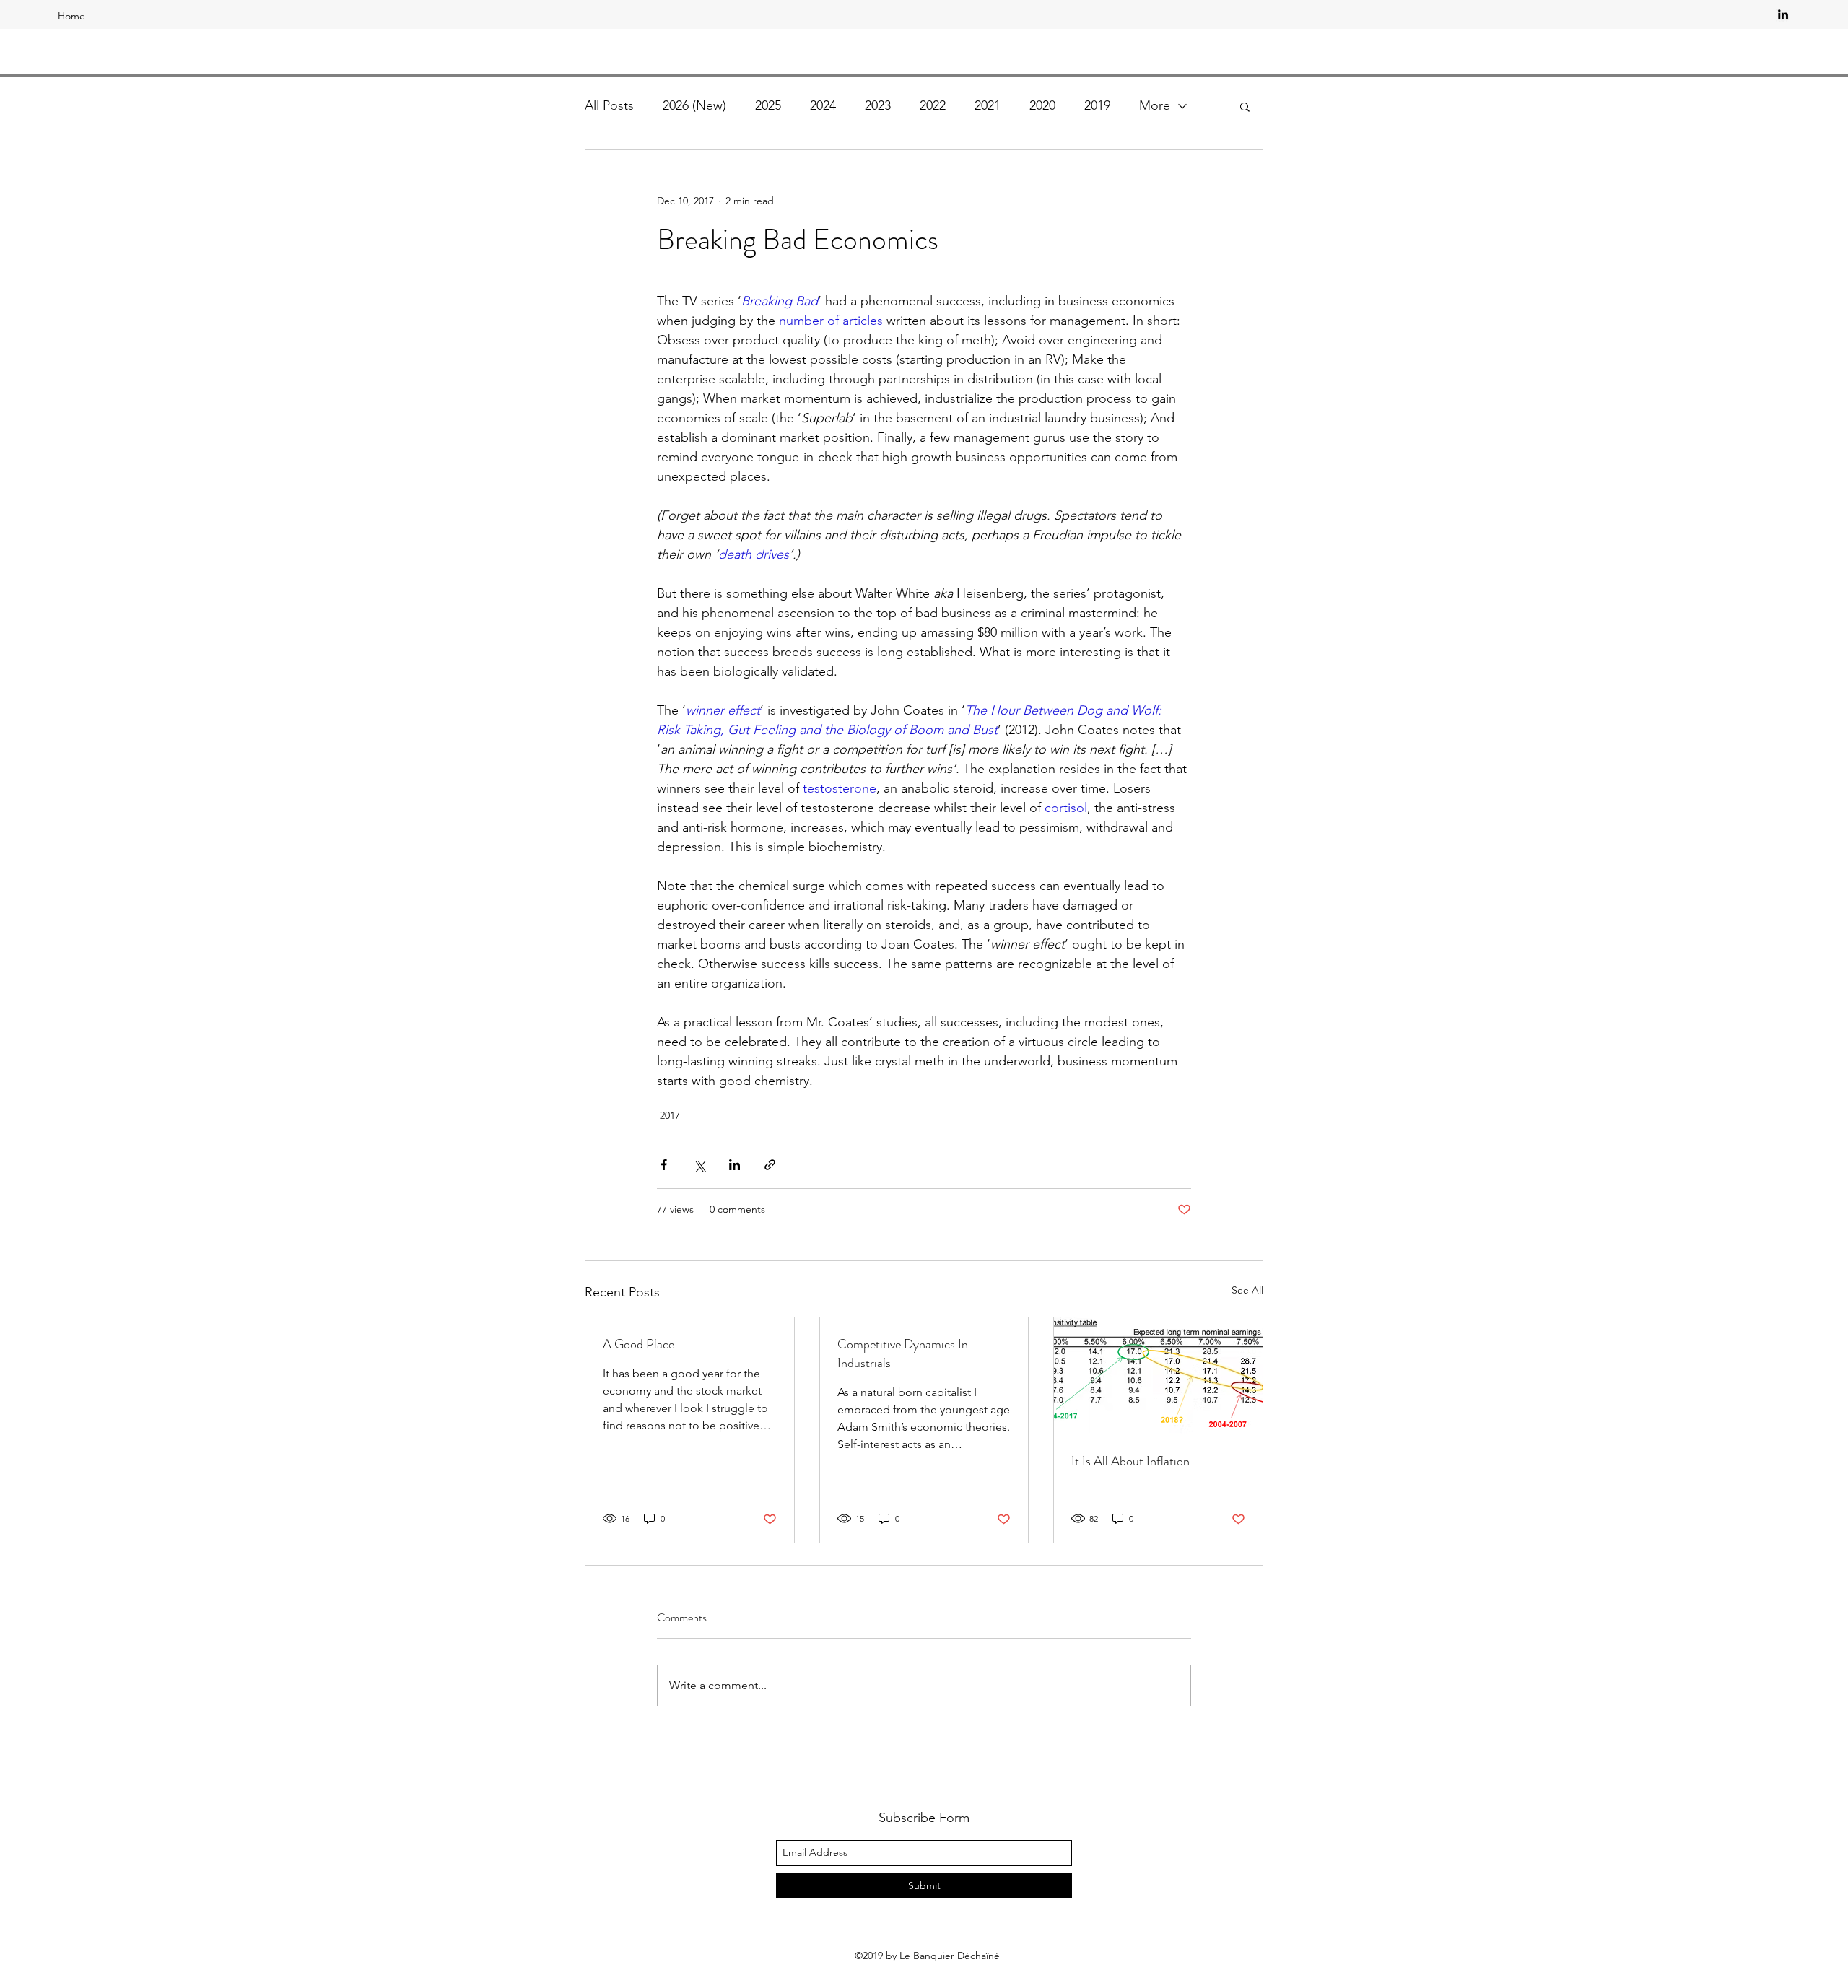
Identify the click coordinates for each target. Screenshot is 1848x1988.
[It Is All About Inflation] (1158, 1376)
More (1155, 105)
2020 (1042, 105)
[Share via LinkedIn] (735, 1165)
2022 (933, 105)
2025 (768, 105)
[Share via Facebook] (664, 1165)
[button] (1245, 106)
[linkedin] (1783, 14)
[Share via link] (770, 1165)
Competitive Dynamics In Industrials (903, 1353)
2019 (1097, 105)
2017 (670, 1115)
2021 (988, 105)
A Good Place (638, 1344)
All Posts (609, 105)
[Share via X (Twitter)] (699, 1165)
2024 (823, 105)
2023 (878, 105)
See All (1247, 1290)
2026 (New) (694, 105)
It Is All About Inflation (1130, 1461)
